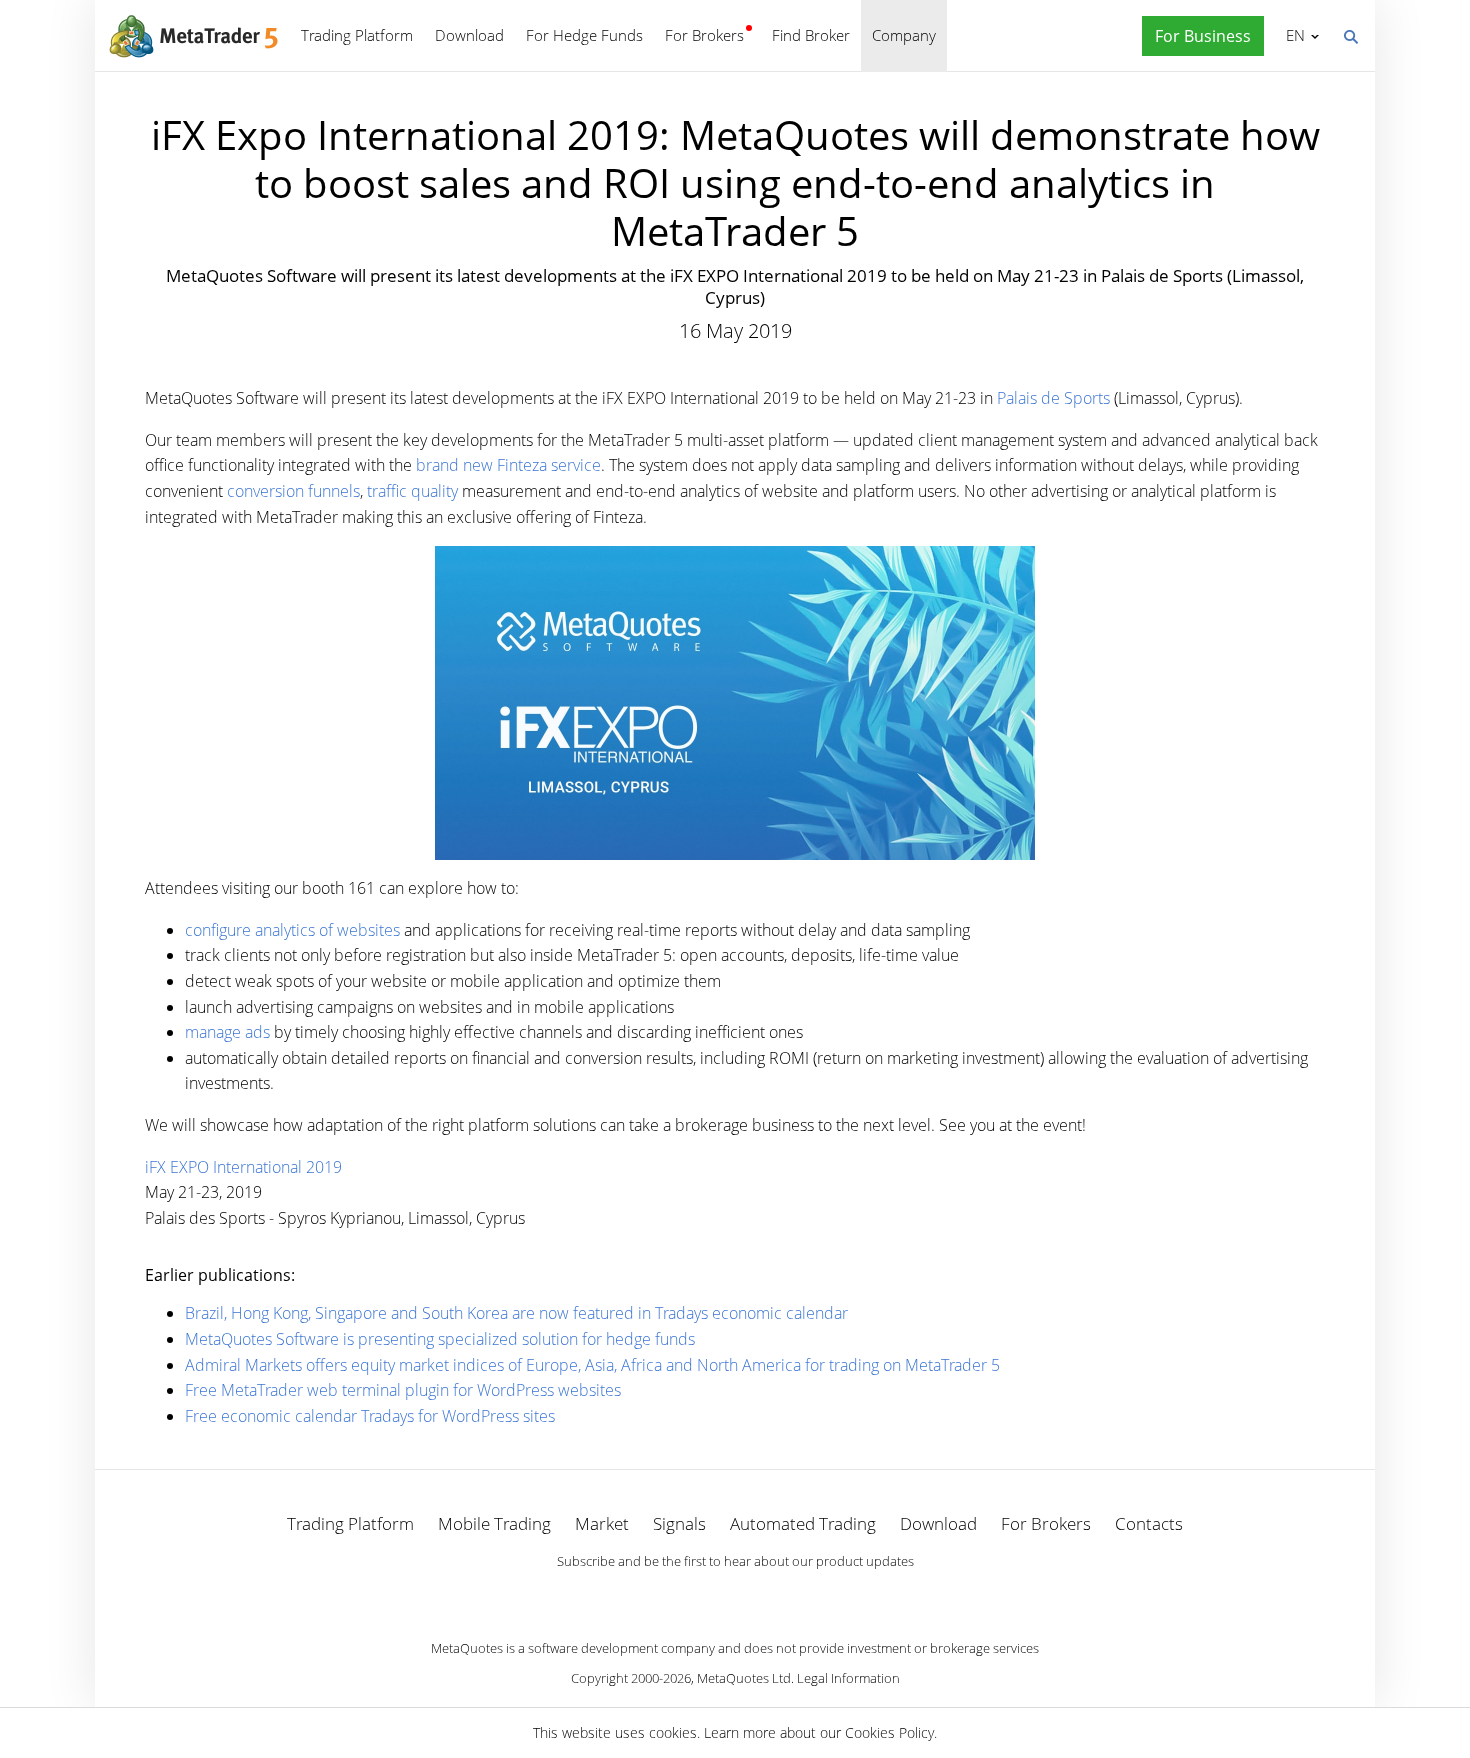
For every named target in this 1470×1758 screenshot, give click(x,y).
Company (904, 35)
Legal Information (848, 1678)
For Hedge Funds (584, 35)
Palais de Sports (1053, 398)
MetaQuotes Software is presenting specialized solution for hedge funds (440, 1339)
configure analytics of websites (292, 930)
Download (469, 35)
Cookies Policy (889, 1732)
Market (602, 1523)
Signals (679, 1523)
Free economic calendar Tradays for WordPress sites (370, 1416)
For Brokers (704, 35)
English (1292, 35)
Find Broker (811, 35)
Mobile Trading (494, 1523)
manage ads (227, 1032)
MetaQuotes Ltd (744, 1678)
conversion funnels (293, 491)
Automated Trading (803, 1523)
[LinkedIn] (735, 1596)
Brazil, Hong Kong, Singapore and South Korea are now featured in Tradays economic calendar (516, 1313)
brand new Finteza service (508, 465)
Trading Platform (357, 35)
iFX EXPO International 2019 (243, 1167)
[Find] (1350, 35)
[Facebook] (703, 1596)
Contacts (1149, 1523)
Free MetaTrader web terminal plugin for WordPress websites (403, 1390)
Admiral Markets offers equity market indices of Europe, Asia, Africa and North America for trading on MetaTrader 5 (592, 1365)
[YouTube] (767, 1596)
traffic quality (412, 491)
